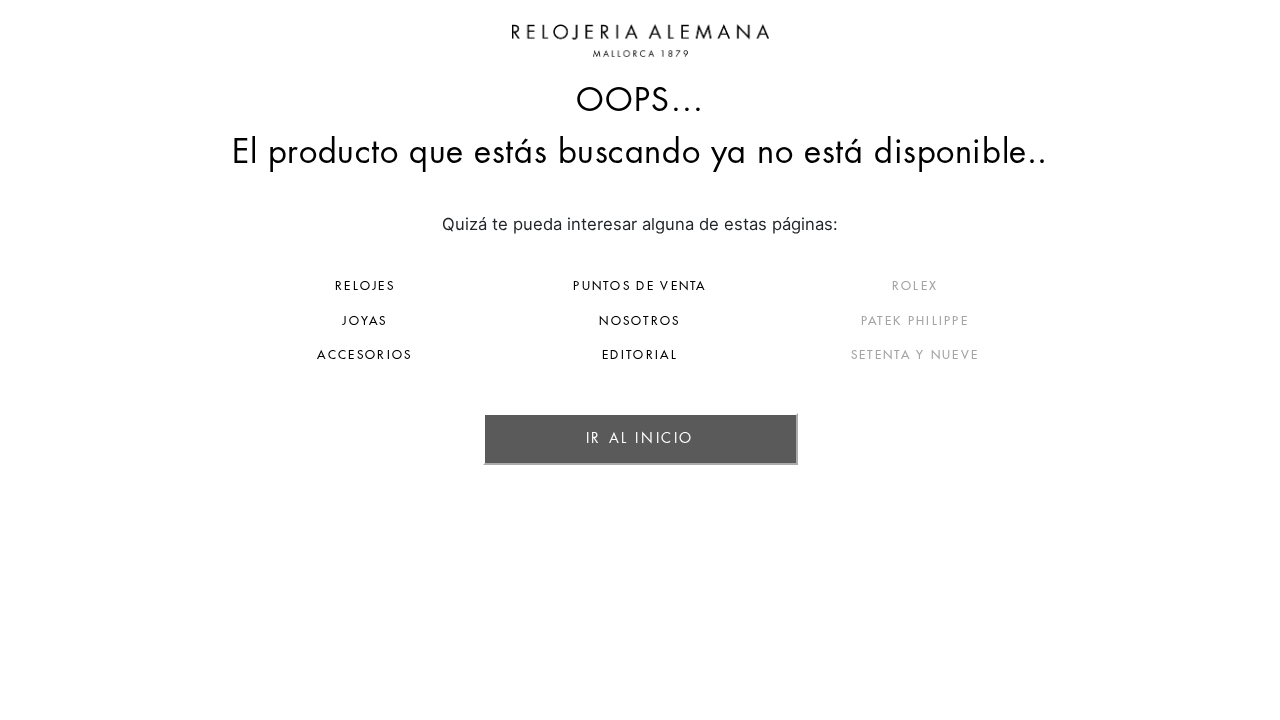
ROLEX (915, 286)
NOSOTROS (639, 321)
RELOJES (365, 286)
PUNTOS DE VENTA (640, 286)
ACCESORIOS (364, 355)
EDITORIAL (640, 355)
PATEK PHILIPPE (915, 321)
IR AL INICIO (640, 438)
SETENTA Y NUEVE (915, 355)
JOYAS (365, 321)
